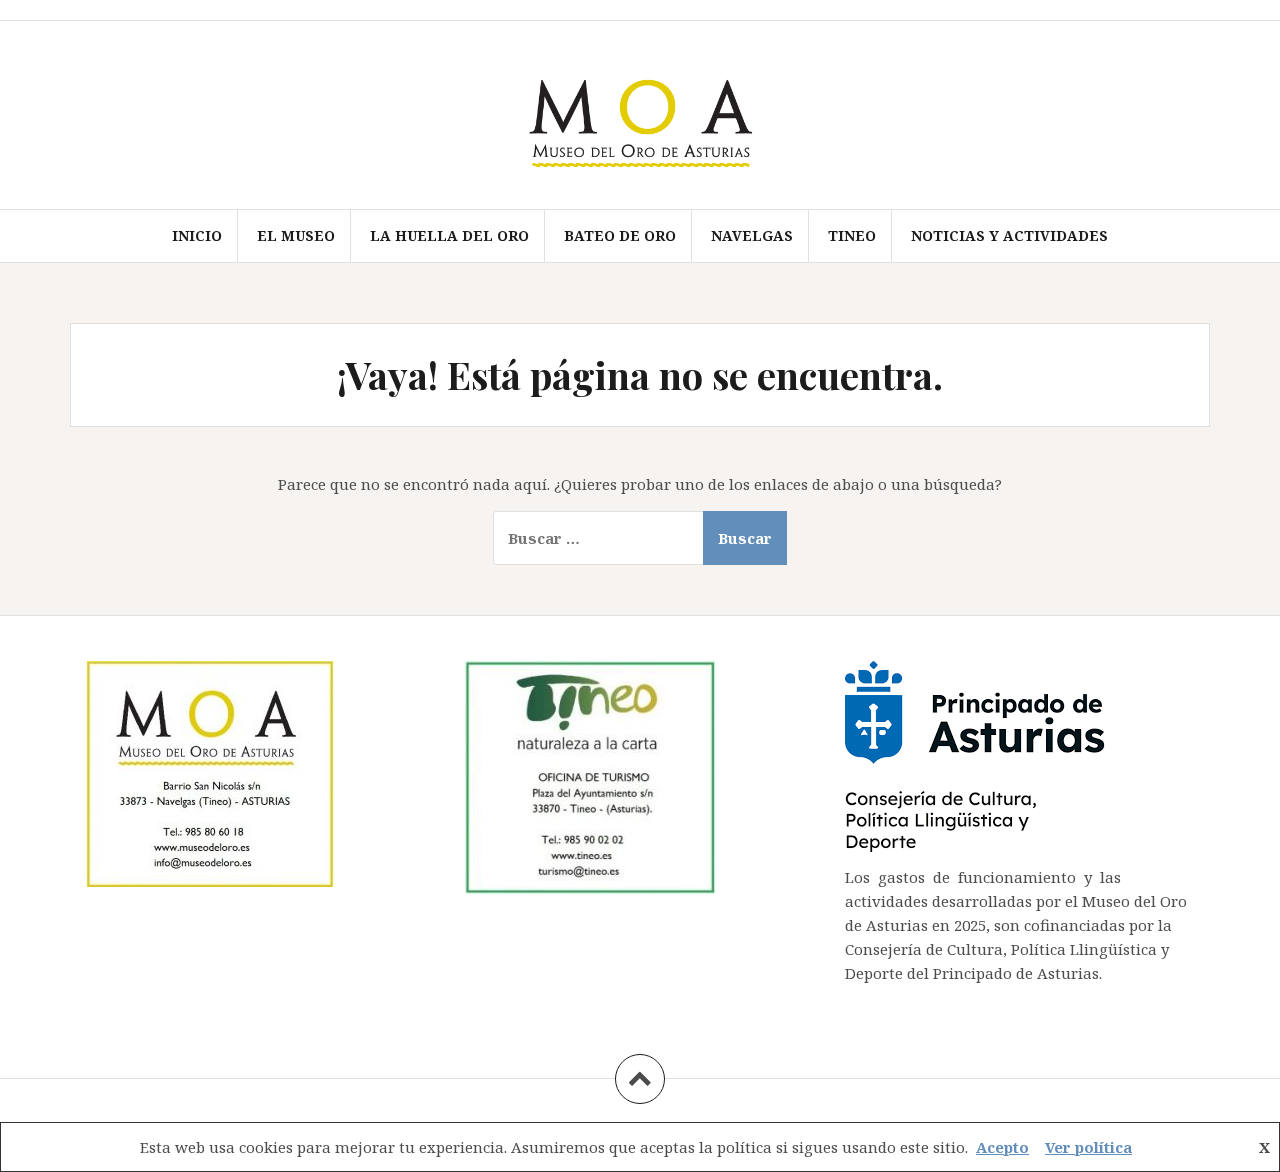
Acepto (1002, 1147)
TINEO (852, 235)
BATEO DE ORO (620, 235)
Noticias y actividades (1009, 235)
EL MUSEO (296, 235)
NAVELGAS (752, 235)
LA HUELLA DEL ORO (449, 235)
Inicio (197, 235)
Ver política (1088, 1147)
